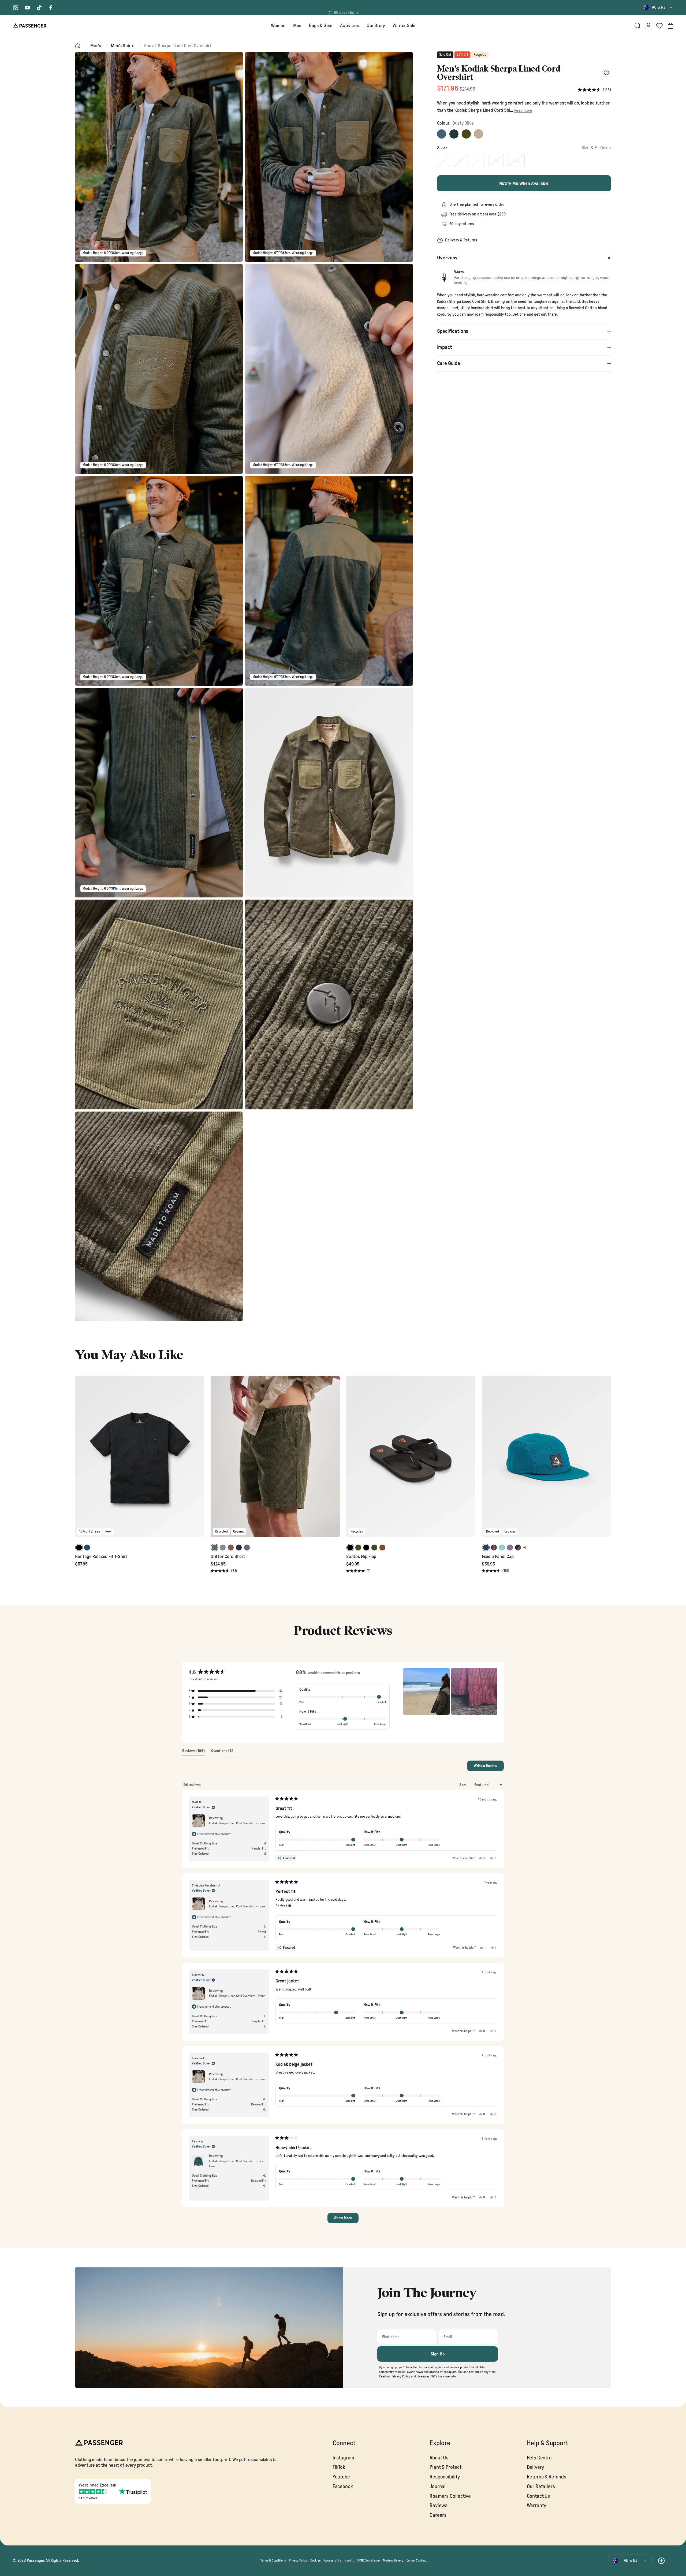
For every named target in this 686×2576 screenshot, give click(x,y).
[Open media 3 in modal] (159, 369)
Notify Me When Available (524, 183)
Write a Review (489, 1768)
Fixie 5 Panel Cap (498, 1557)
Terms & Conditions (273, 2560)
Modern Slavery (393, 2560)
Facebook (343, 2487)
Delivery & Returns (461, 240)
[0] (659, 26)
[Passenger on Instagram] (16, 8)
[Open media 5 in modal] (159, 581)
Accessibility (333, 2560)
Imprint (349, 2560)
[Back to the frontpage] (78, 46)
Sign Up (438, 2354)
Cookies (316, 2560)
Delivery (536, 2467)
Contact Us (538, 2496)
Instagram (343, 2458)
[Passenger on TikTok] (39, 8)
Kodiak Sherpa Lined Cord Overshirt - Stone (237, 1823)
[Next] (199, 1460)
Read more (523, 111)
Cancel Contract (417, 2560)
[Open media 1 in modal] (159, 157)
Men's (96, 46)
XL (496, 160)
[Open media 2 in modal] (329, 157)
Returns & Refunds (547, 2477)
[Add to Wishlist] (606, 73)
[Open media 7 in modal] (159, 793)
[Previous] (80, 1460)
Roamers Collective (450, 2496)
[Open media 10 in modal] (329, 1004)
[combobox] (658, 8)
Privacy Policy (298, 2560)
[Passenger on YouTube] (27, 8)
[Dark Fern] (454, 134)
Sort (463, 1785)
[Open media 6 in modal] (329, 581)
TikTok (339, 2467)
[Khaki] (466, 134)
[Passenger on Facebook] (51, 8)
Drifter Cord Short (228, 1557)
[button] (594, 90)
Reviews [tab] (193, 1752)
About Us (439, 2458)
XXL (516, 160)
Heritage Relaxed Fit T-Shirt (101, 1557)
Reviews (439, 2506)
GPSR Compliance (368, 2560)
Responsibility (445, 2477)
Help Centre (539, 2458)
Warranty (537, 2506)
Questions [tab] (222, 1752)
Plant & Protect (445, 2467)
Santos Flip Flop (361, 1557)
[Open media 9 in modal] (159, 1004)
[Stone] (479, 134)
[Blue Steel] (442, 134)
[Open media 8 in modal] (329, 793)
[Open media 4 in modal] (329, 369)
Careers (438, 2515)
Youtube (341, 2477)
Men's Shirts (123, 46)
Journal (438, 2487)
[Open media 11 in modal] (159, 1216)
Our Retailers (541, 2487)
